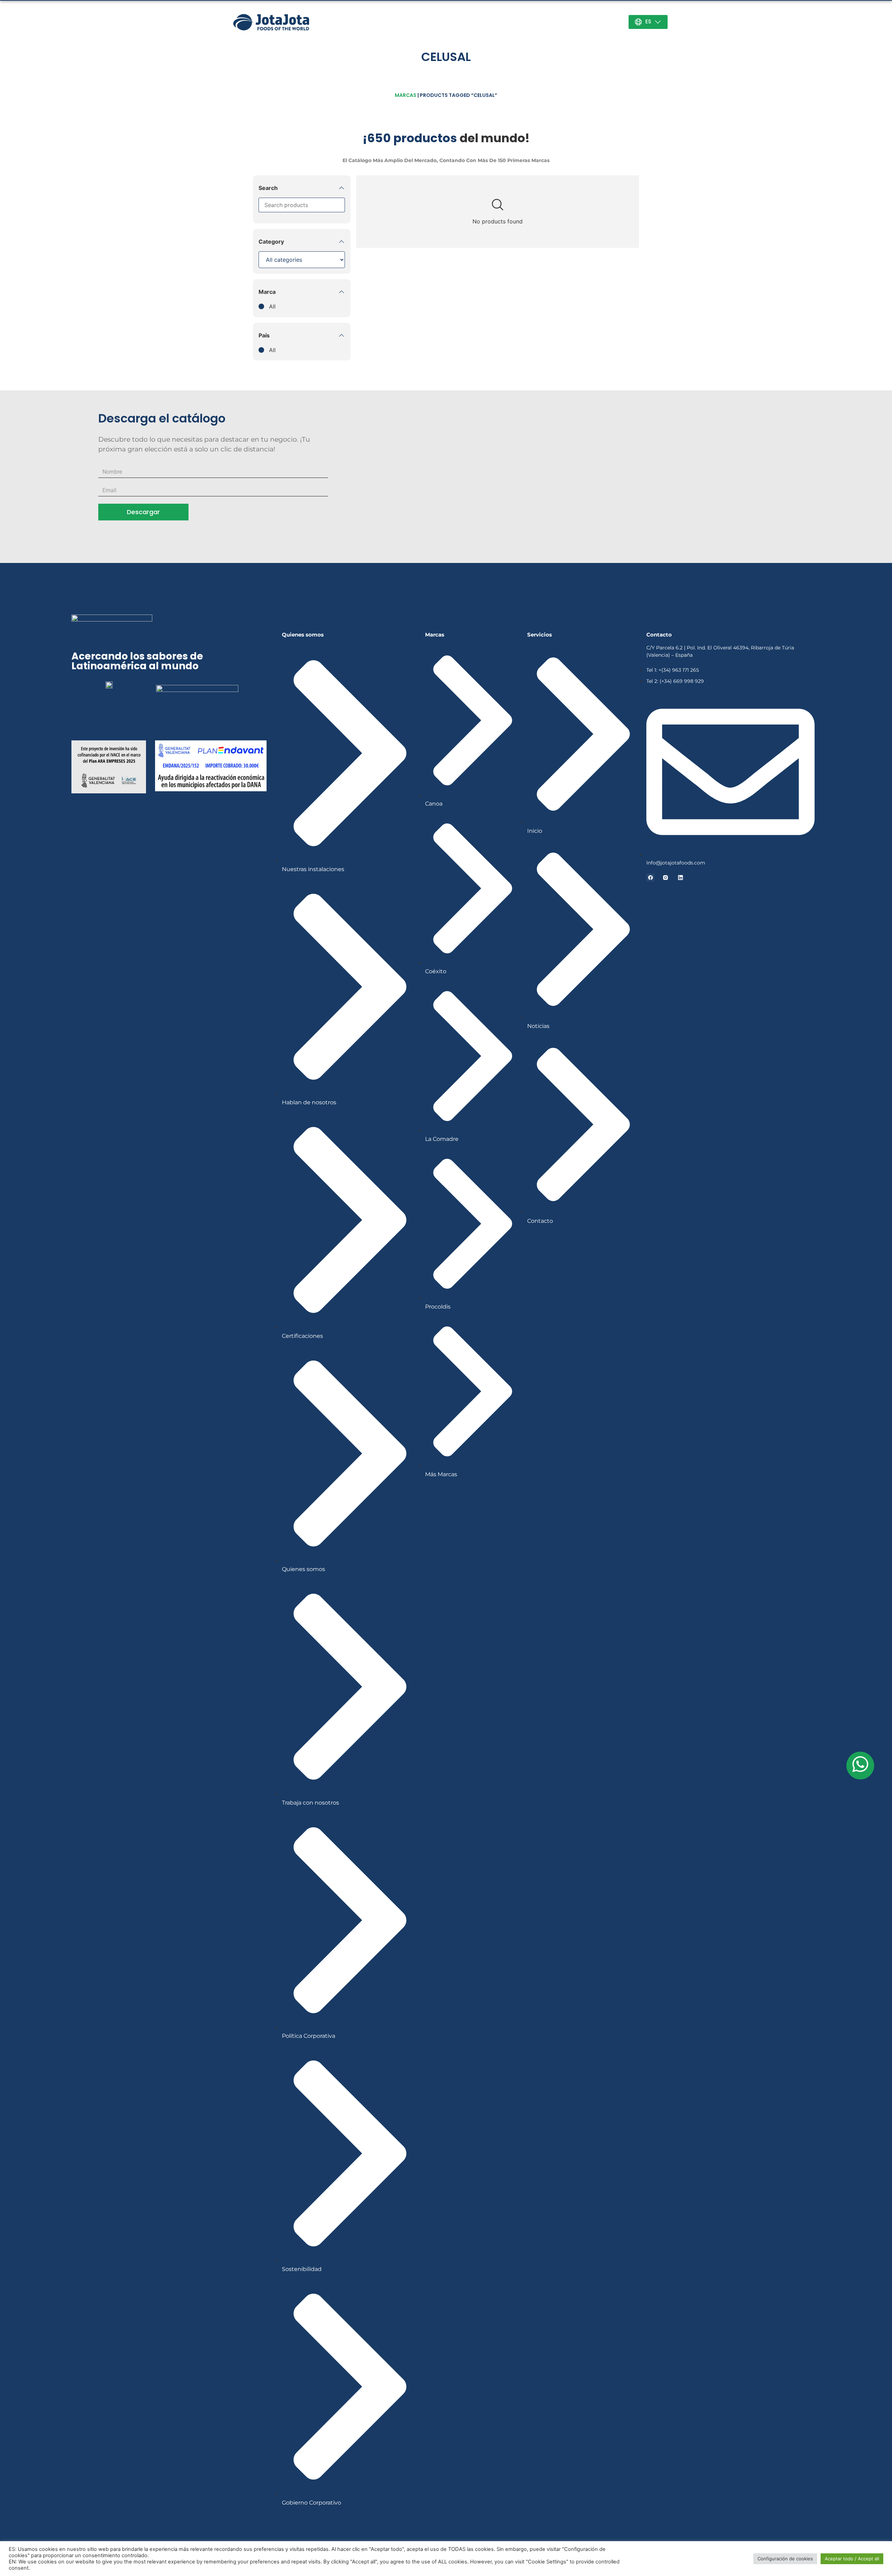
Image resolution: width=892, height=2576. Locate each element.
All (272, 306)
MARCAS (406, 95)
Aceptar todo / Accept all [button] (852, 2559)
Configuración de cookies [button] (785, 2559)
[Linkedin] (680, 878)
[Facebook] (650, 878)
